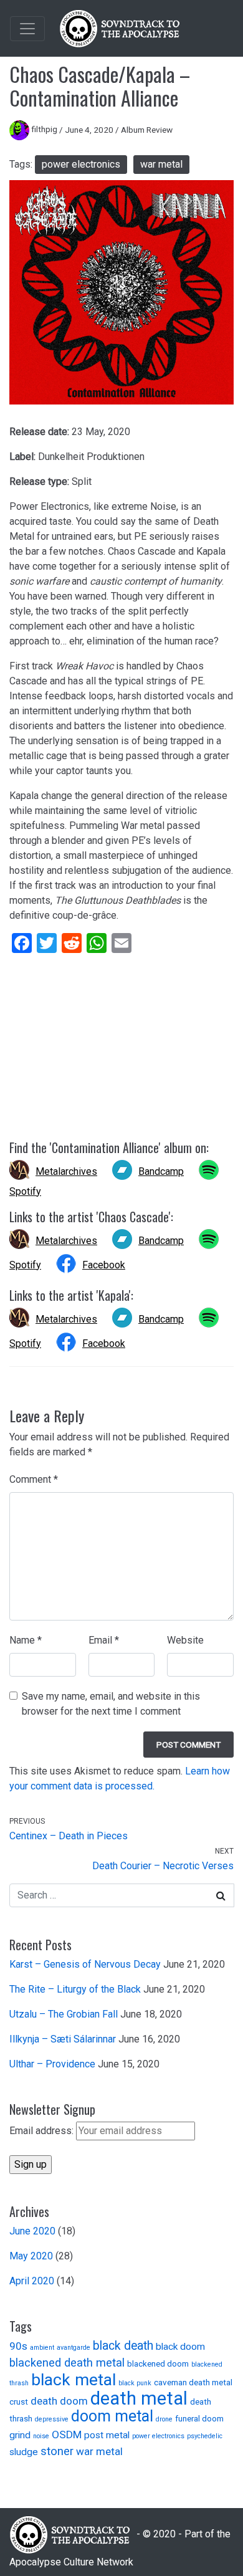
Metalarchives (66, 1171)
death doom (59, 2401)
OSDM (67, 2435)
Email (104, 1640)
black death (123, 2346)
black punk (135, 2383)
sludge (24, 2452)
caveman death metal (193, 2382)
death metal (139, 2398)
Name (26, 1640)
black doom (180, 2347)
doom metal (112, 2416)
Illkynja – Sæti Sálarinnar (63, 2039)
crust (19, 2401)
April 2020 (32, 2281)
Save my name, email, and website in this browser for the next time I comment (111, 1704)
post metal (107, 2435)
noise (41, 2436)
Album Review (147, 129)
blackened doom (158, 2363)
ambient (42, 2348)
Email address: (43, 2131)
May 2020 (31, 2256)
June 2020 (32, 2231)
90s (18, 2346)
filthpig (44, 129)
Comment (34, 1479)
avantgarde (74, 2348)
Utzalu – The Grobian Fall (64, 2014)
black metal (74, 2379)
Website (185, 1640)
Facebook (104, 1265)
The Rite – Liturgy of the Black (75, 1989)
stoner (57, 2451)
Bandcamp (161, 1171)
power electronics (81, 164)
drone (164, 2419)
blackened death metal (67, 2363)
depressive (52, 2419)
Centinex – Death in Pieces (69, 1836)
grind (20, 2435)
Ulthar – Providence (52, 2064)
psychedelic (205, 2436)
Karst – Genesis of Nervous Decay (85, 1964)
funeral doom (199, 2418)
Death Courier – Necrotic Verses (163, 1866)
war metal (161, 164)
